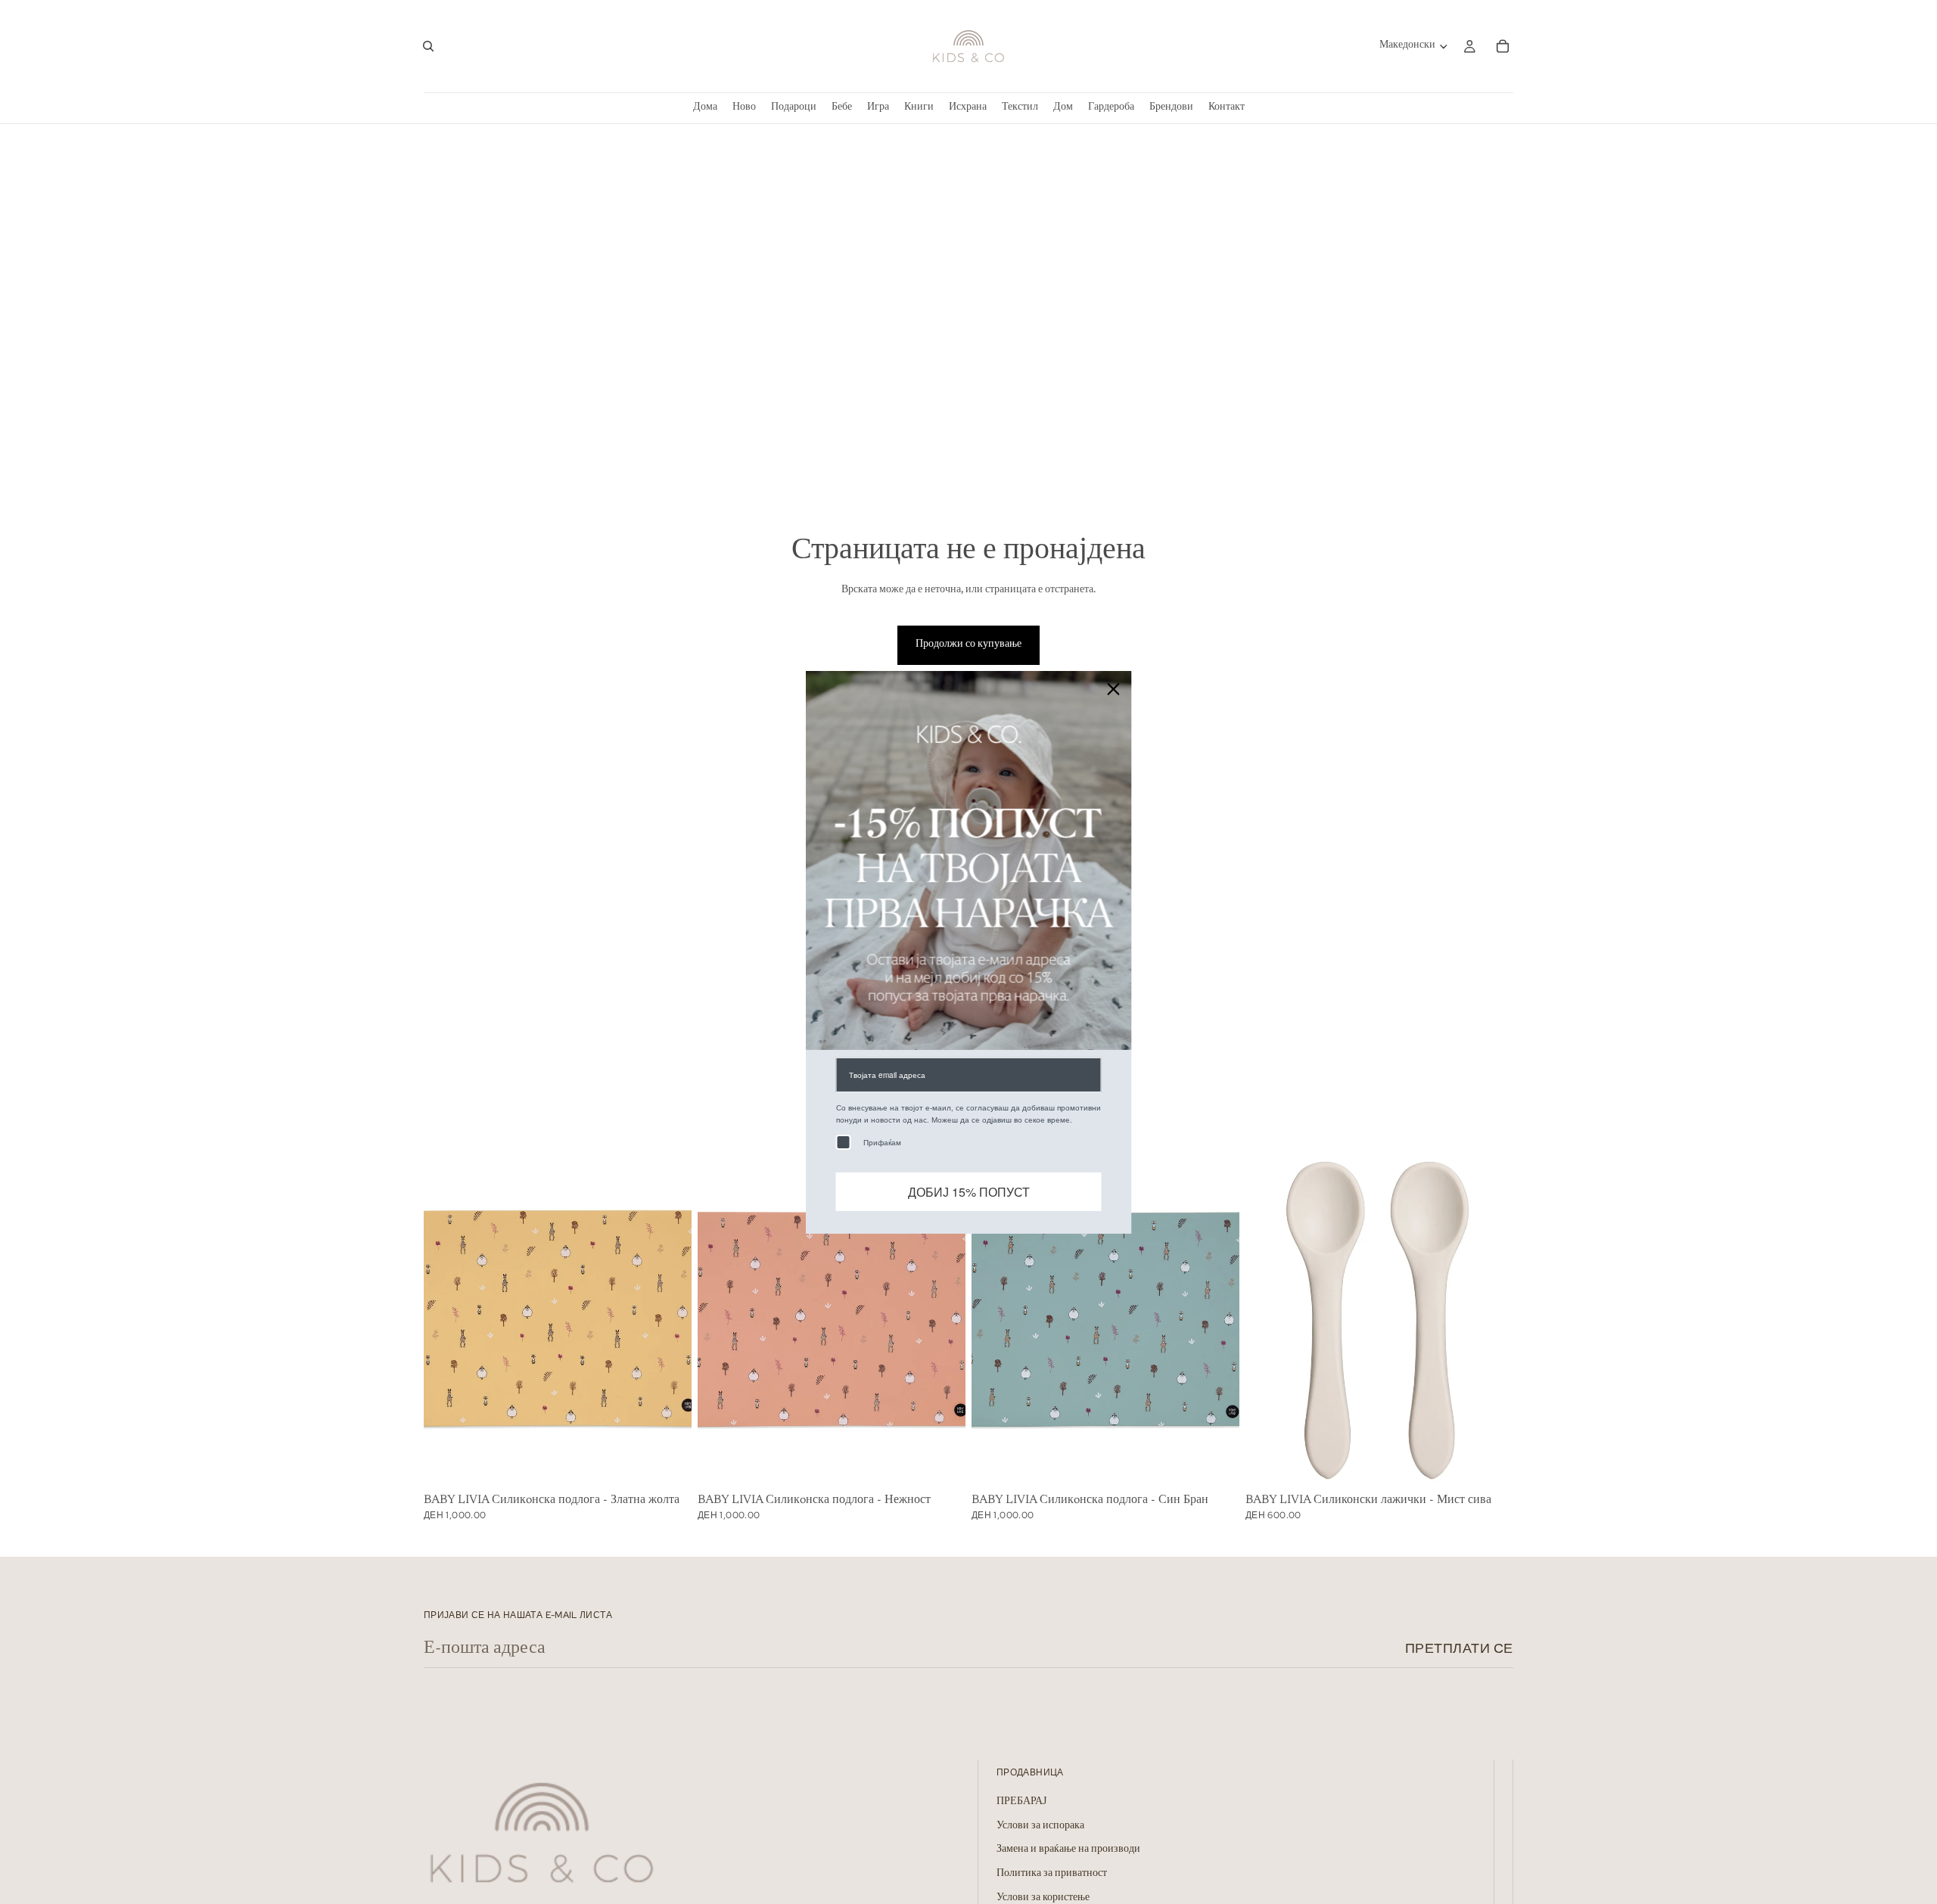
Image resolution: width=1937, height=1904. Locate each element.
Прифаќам (882, 1141)
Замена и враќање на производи (1068, 1850)
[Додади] (668, 1464)
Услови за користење (1043, 1897)
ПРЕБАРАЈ (1021, 1802)
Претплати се (1459, 1648)
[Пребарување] (428, 46)
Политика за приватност (1052, 1874)
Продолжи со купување (968, 645)
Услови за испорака (1040, 1826)
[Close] (1114, 688)
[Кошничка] (1503, 46)
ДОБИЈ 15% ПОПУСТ (969, 1191)
